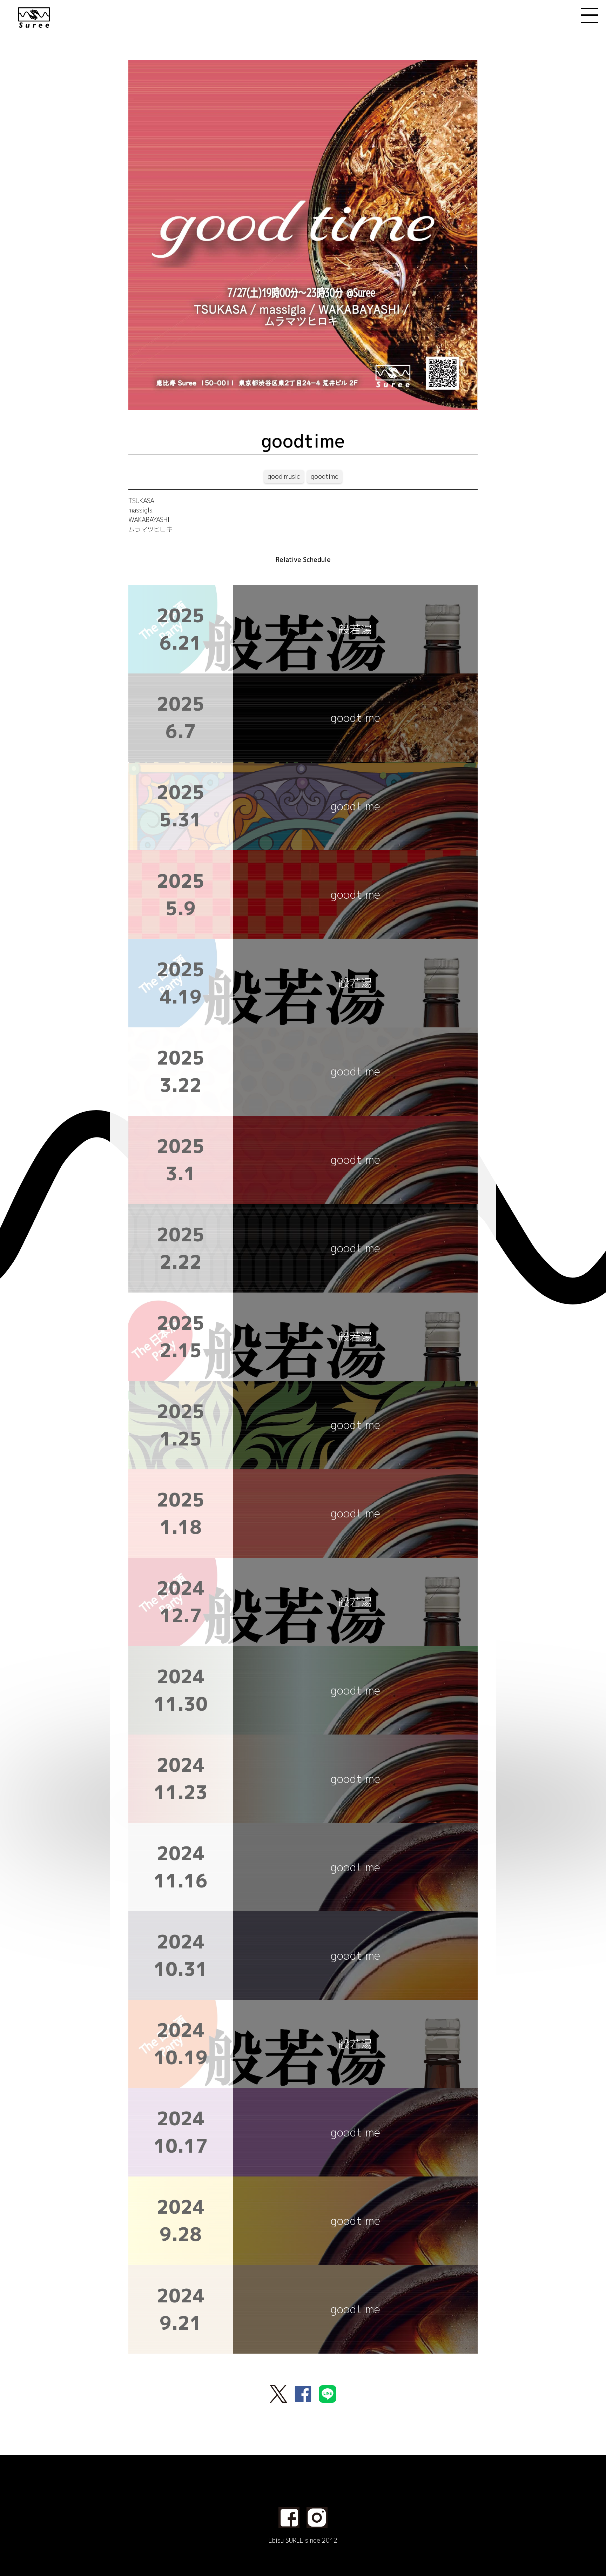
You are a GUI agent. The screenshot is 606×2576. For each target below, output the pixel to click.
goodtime (325, 477)
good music (284, 477)
